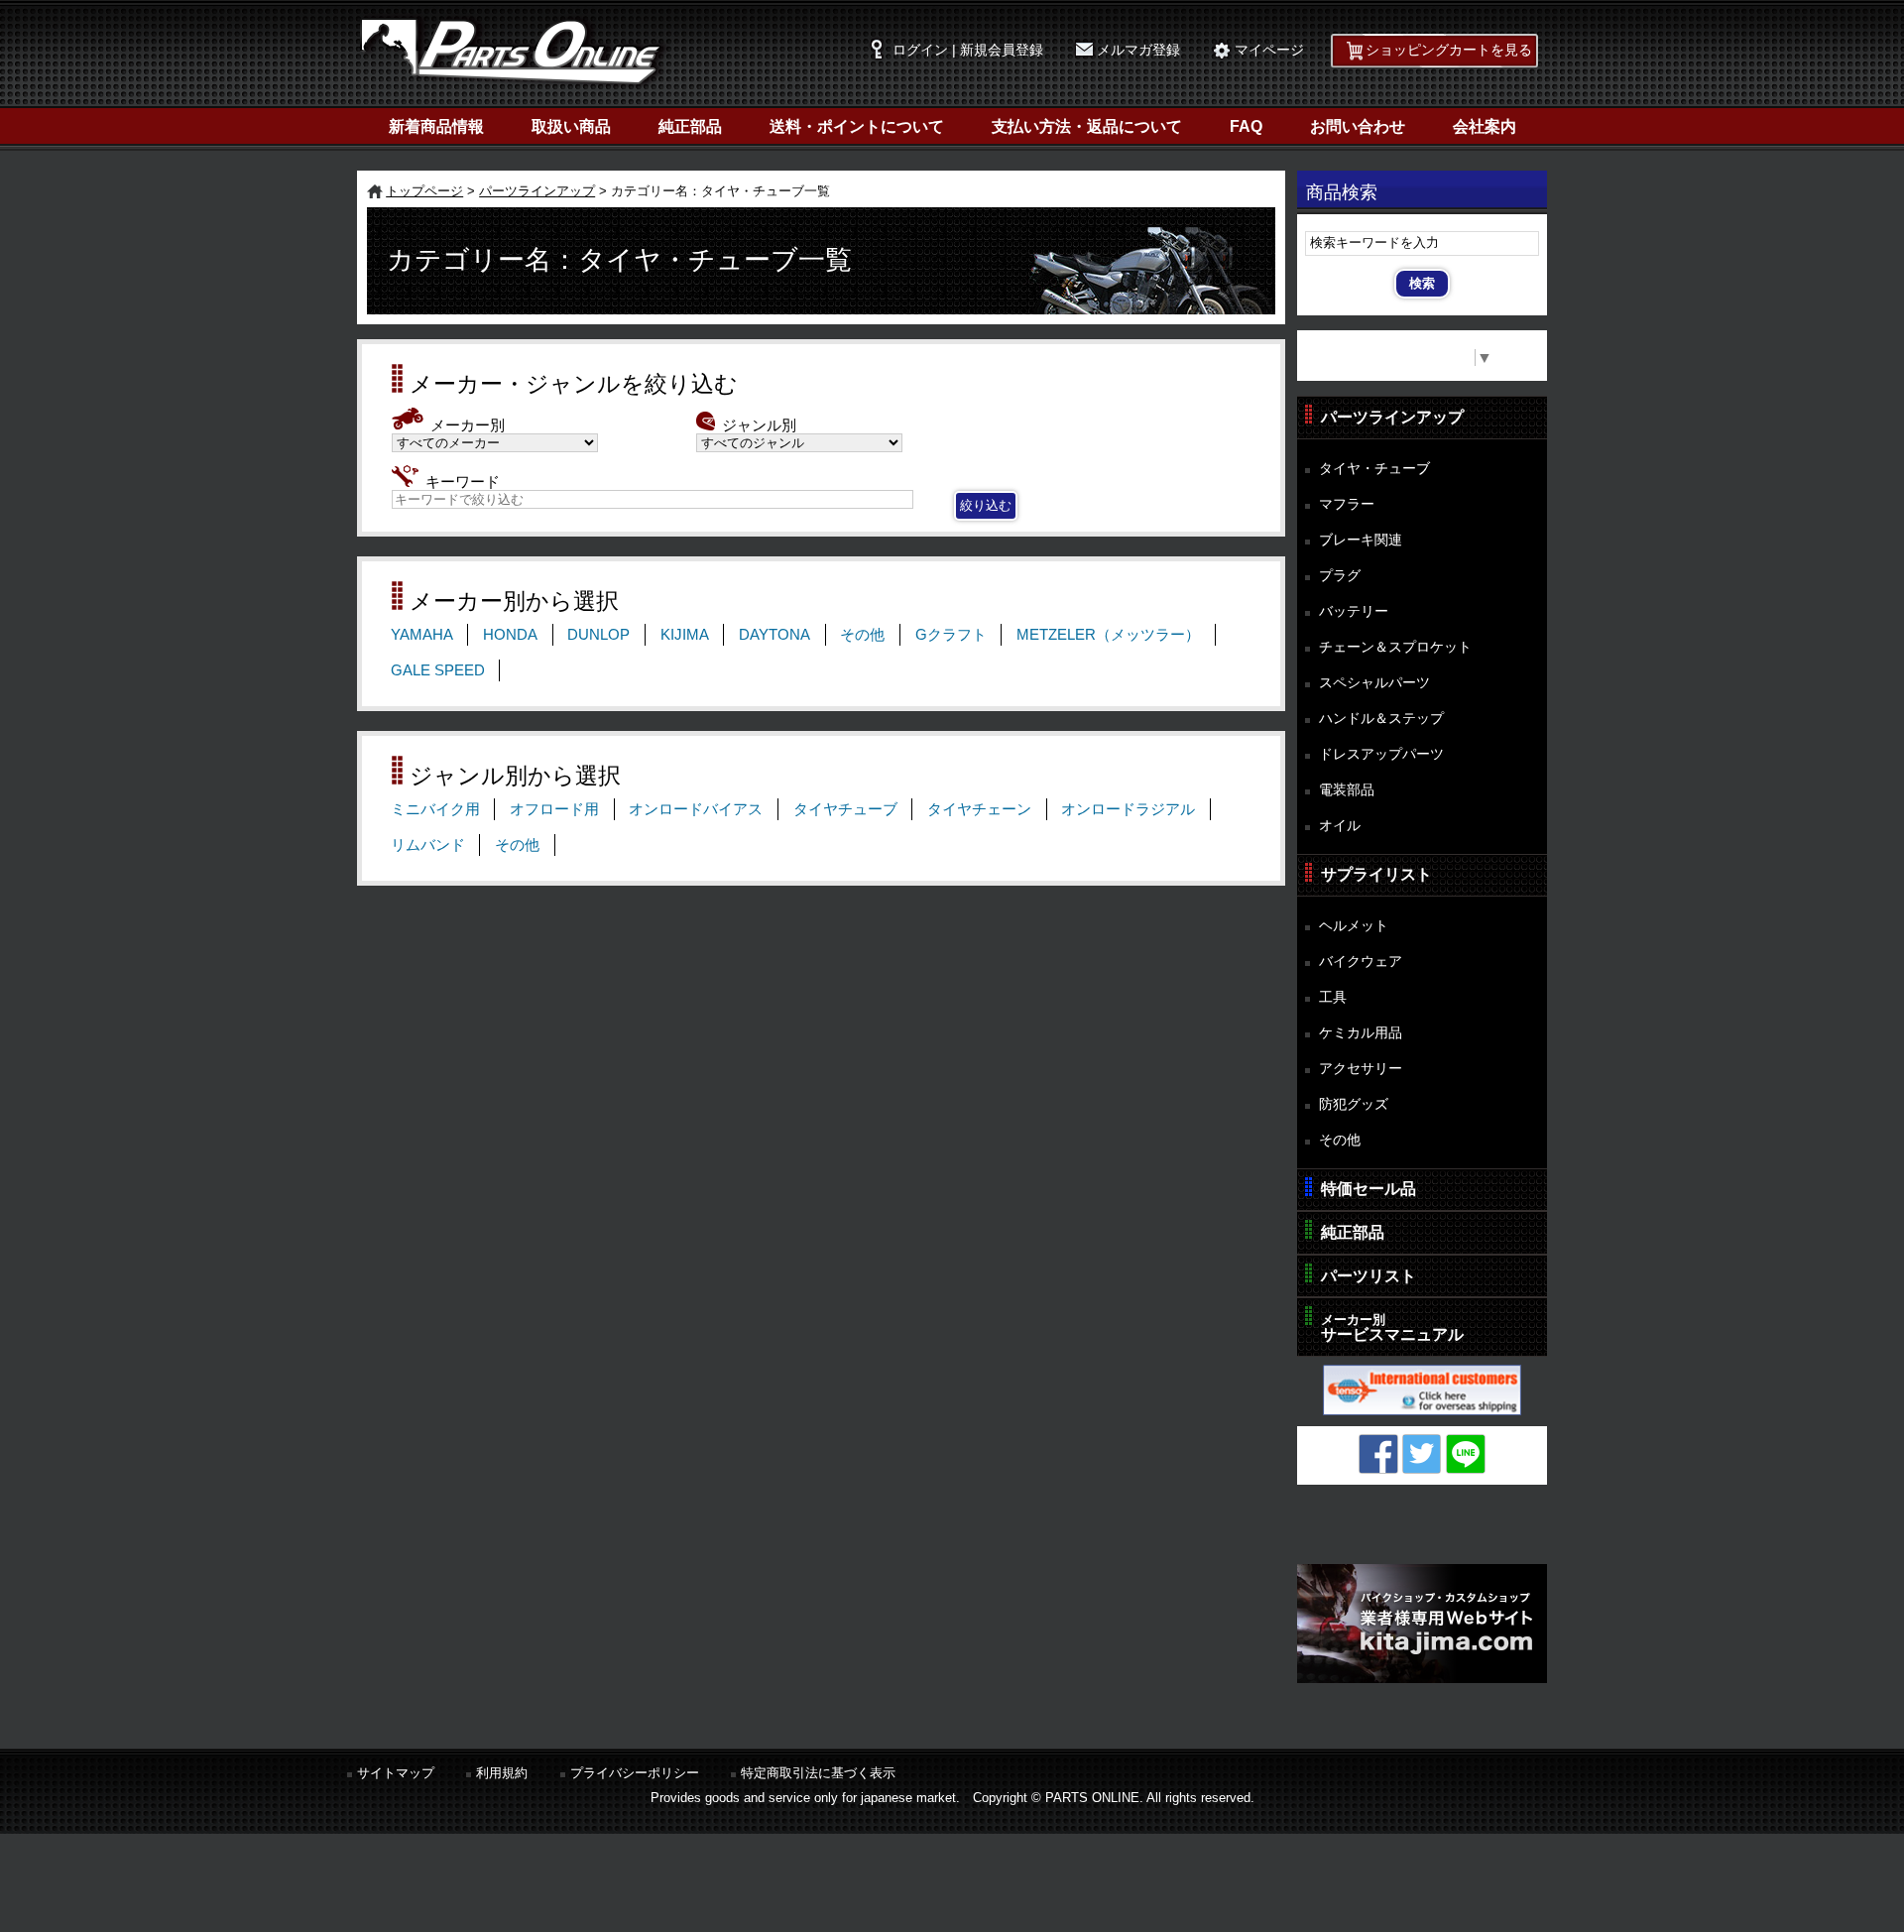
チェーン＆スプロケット (1395, 647)
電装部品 (1347, 789)
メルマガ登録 (1138, 50)
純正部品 (690, 126)
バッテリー (1354, 611)
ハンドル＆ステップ (1381, 718)
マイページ (1269, 50)
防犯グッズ (1354, 1104)
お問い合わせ (1358, 126)
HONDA (510, 635)
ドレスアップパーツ (1381, 754)
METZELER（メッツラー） (1108, 635)
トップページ (424, 191)
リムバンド (428, 845)
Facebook (1378, 1454)
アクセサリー (1361, 1068)
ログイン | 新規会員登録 (968, 50)
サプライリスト (1376, 874)
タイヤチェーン (979, 809)
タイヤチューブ (845, 809)
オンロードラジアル (1128, 809)
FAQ (1246, 126)
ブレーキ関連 (1361, 540)
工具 (1333, 997)
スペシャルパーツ (1374, 682)
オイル (1340, 825)
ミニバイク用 (435, 809)
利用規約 (502, 1773)
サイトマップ (396, 1773)
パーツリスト (1368, 1276)
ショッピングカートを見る (1449, 50)
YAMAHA (422, 635)
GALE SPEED (438, 670)
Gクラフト (951, 635)
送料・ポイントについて (857, 126)
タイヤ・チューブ (1374, 468)
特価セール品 (1368, 1189)
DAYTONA (774, 635)
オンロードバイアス (696, 809)
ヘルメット (1354, 925)
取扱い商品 (571, 126)
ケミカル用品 (1361, 1032)
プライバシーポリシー (635, 1773)
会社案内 (1485, 126)
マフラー (1347, 504)
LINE (1466, 1454)
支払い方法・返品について (1087, 126)
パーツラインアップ (537, 191)
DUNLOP (598, 635)
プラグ (1340, 575)
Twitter (1422, 1454)
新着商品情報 (436, 126)
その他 (862, 635)
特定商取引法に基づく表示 (818, 1773)
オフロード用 (554, 809)
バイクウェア (1361, 961)
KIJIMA (685, 635)
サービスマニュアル (1392, 1328)
